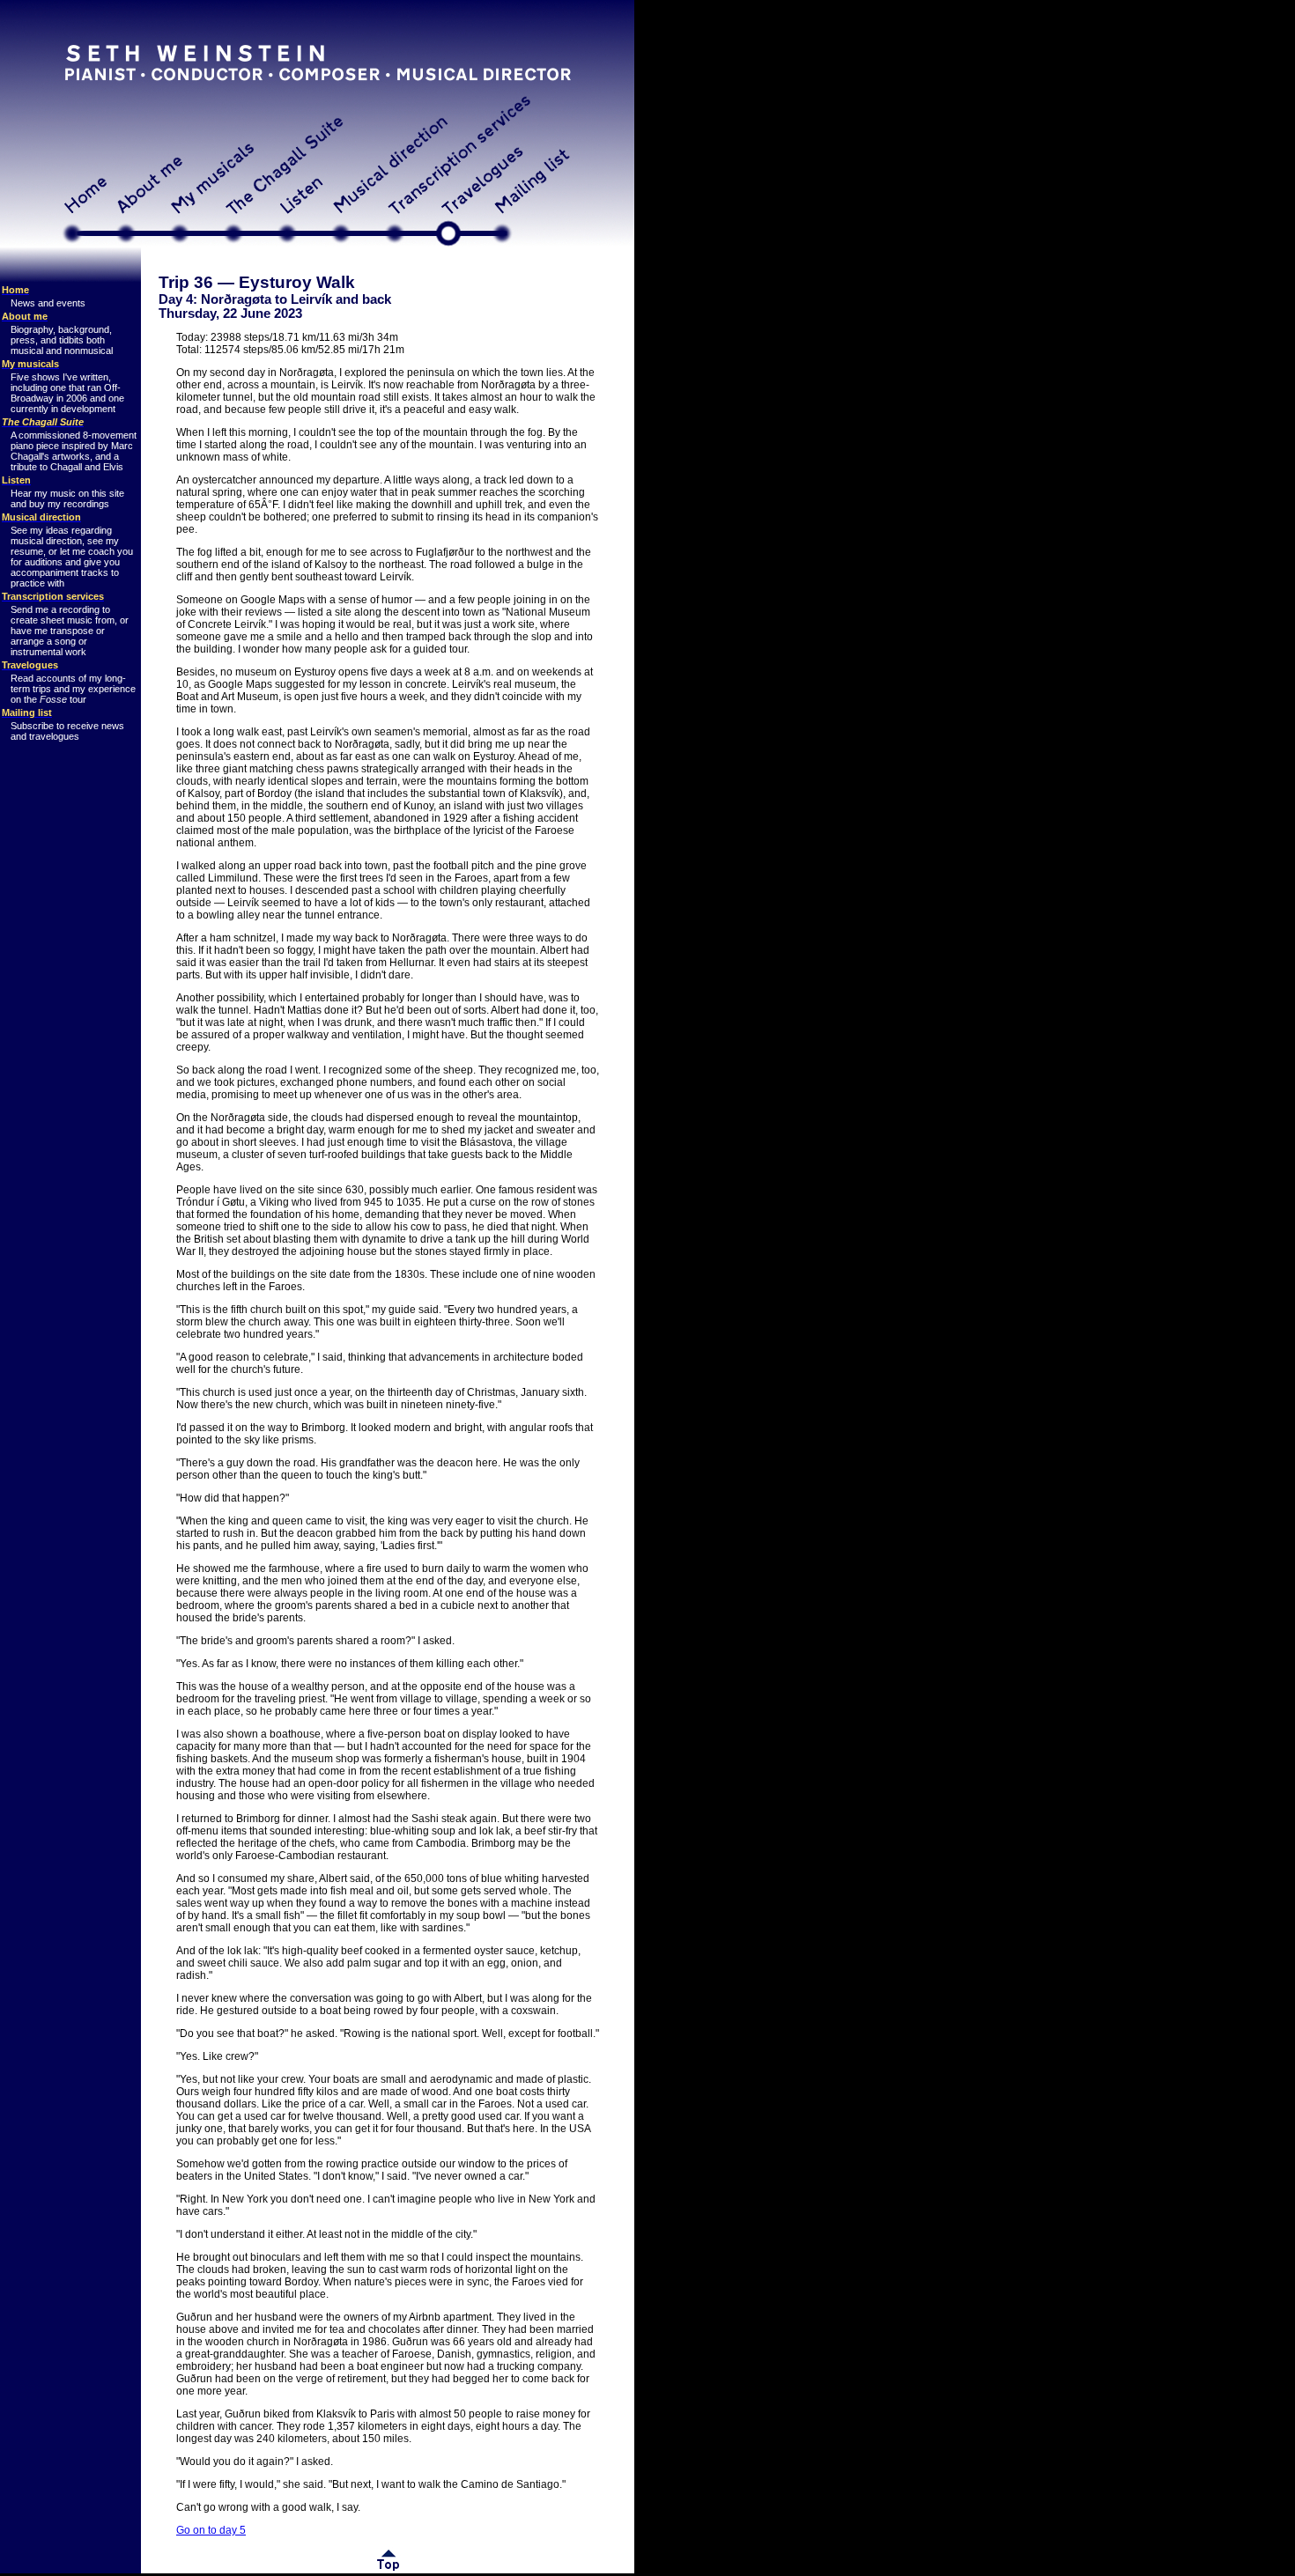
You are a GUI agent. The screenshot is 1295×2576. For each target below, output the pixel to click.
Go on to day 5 (211, 2530)
